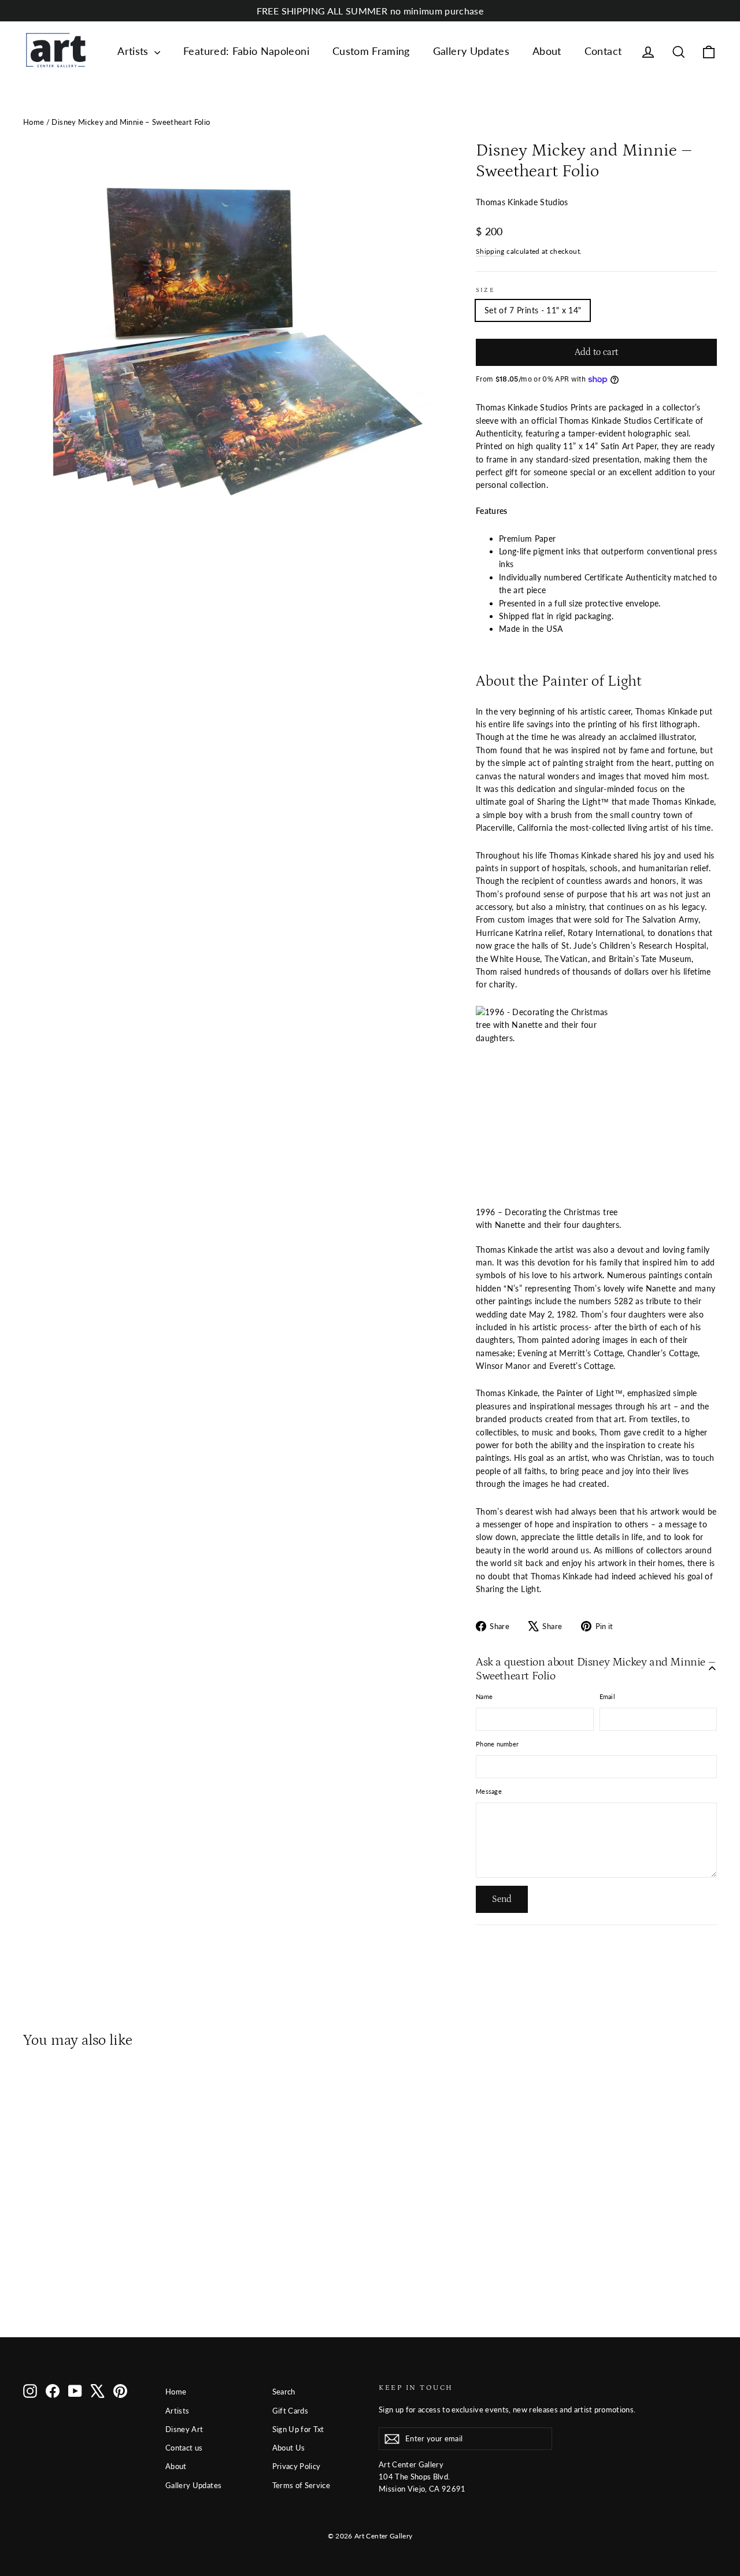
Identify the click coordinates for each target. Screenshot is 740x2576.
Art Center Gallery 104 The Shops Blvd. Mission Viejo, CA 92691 (422, 2477)
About (547, 51)
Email (607, 1696)
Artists (134, 51)
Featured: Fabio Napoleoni (246, 51)
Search (284, 2392)
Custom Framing (371, 51)
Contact (603, 51)
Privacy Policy (297, 2466)
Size (485, 290)
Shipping (490, 251)
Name (484, 1696)
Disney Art (184, 2429)
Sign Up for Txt (298, 2429)
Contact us (184, 2448)
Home (34, 122)
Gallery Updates (471, 51)
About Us (289, 2448)
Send (502, 1899)
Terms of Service (301, 2485)
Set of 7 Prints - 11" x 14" (533, 310)
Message (489, 1791)
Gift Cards (291, 2411)
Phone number (497, 1744)
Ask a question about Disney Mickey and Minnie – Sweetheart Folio (595, 1669)
